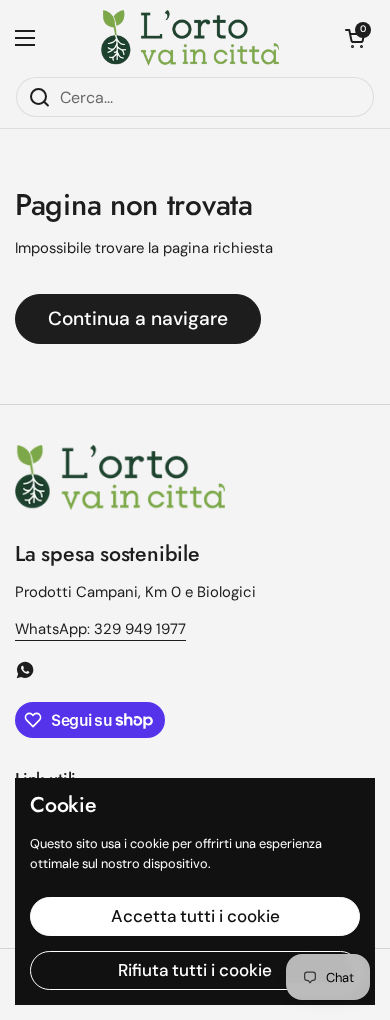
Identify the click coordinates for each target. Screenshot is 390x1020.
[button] (355, 38)
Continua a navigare (138, 318)
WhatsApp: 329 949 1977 (100, 629)
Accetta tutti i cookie (195, 916)
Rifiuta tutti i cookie (195, 970)
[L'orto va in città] (190, 38)
